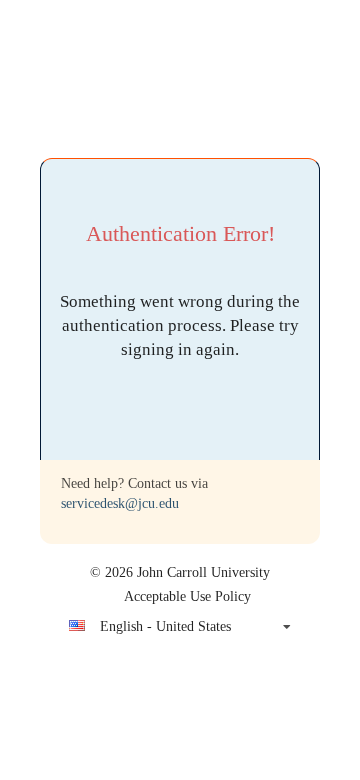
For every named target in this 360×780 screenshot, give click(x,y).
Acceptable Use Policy (187, 596)
